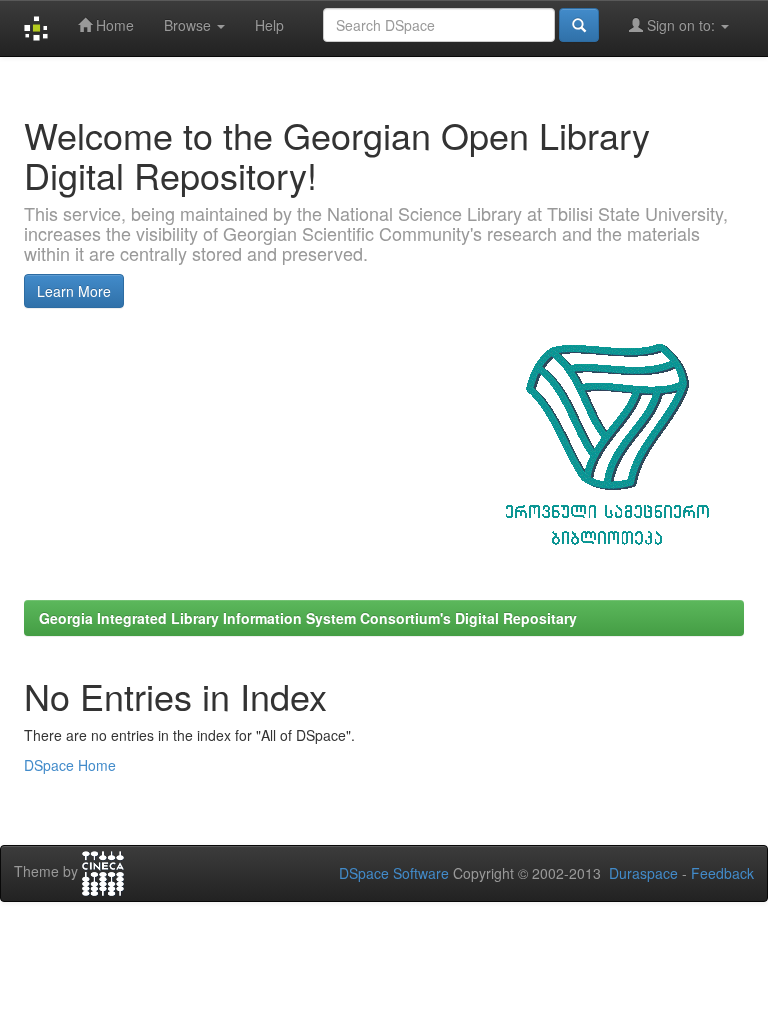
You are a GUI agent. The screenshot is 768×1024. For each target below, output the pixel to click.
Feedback (722, 873)
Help (269, 25)
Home (113, 25)
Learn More (74, 291)
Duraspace (643, 873)
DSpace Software (394, 873)
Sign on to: (681, 25)
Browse (189, 25)
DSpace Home (70, 765)
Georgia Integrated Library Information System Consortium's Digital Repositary (308, 618)
